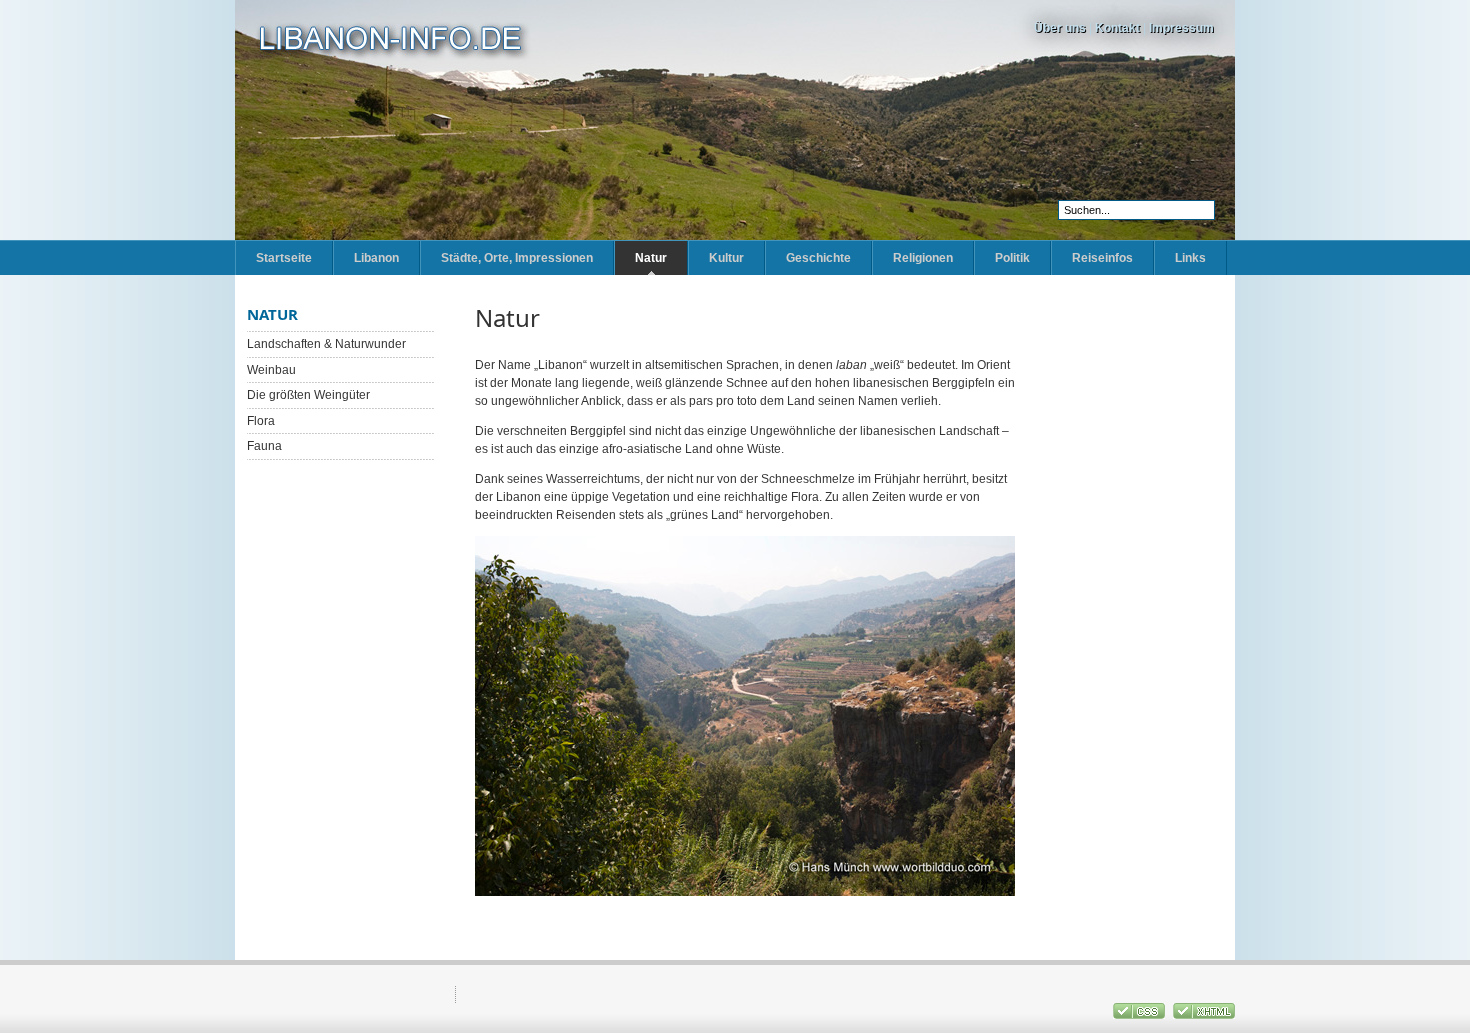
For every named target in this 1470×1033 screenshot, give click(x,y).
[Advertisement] (1135, 605)
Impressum (1181, 28)
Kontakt (1117, 28)
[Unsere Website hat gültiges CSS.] (1140, 1015)
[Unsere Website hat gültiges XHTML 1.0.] (1204, 1015)
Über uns (1060, 28)
